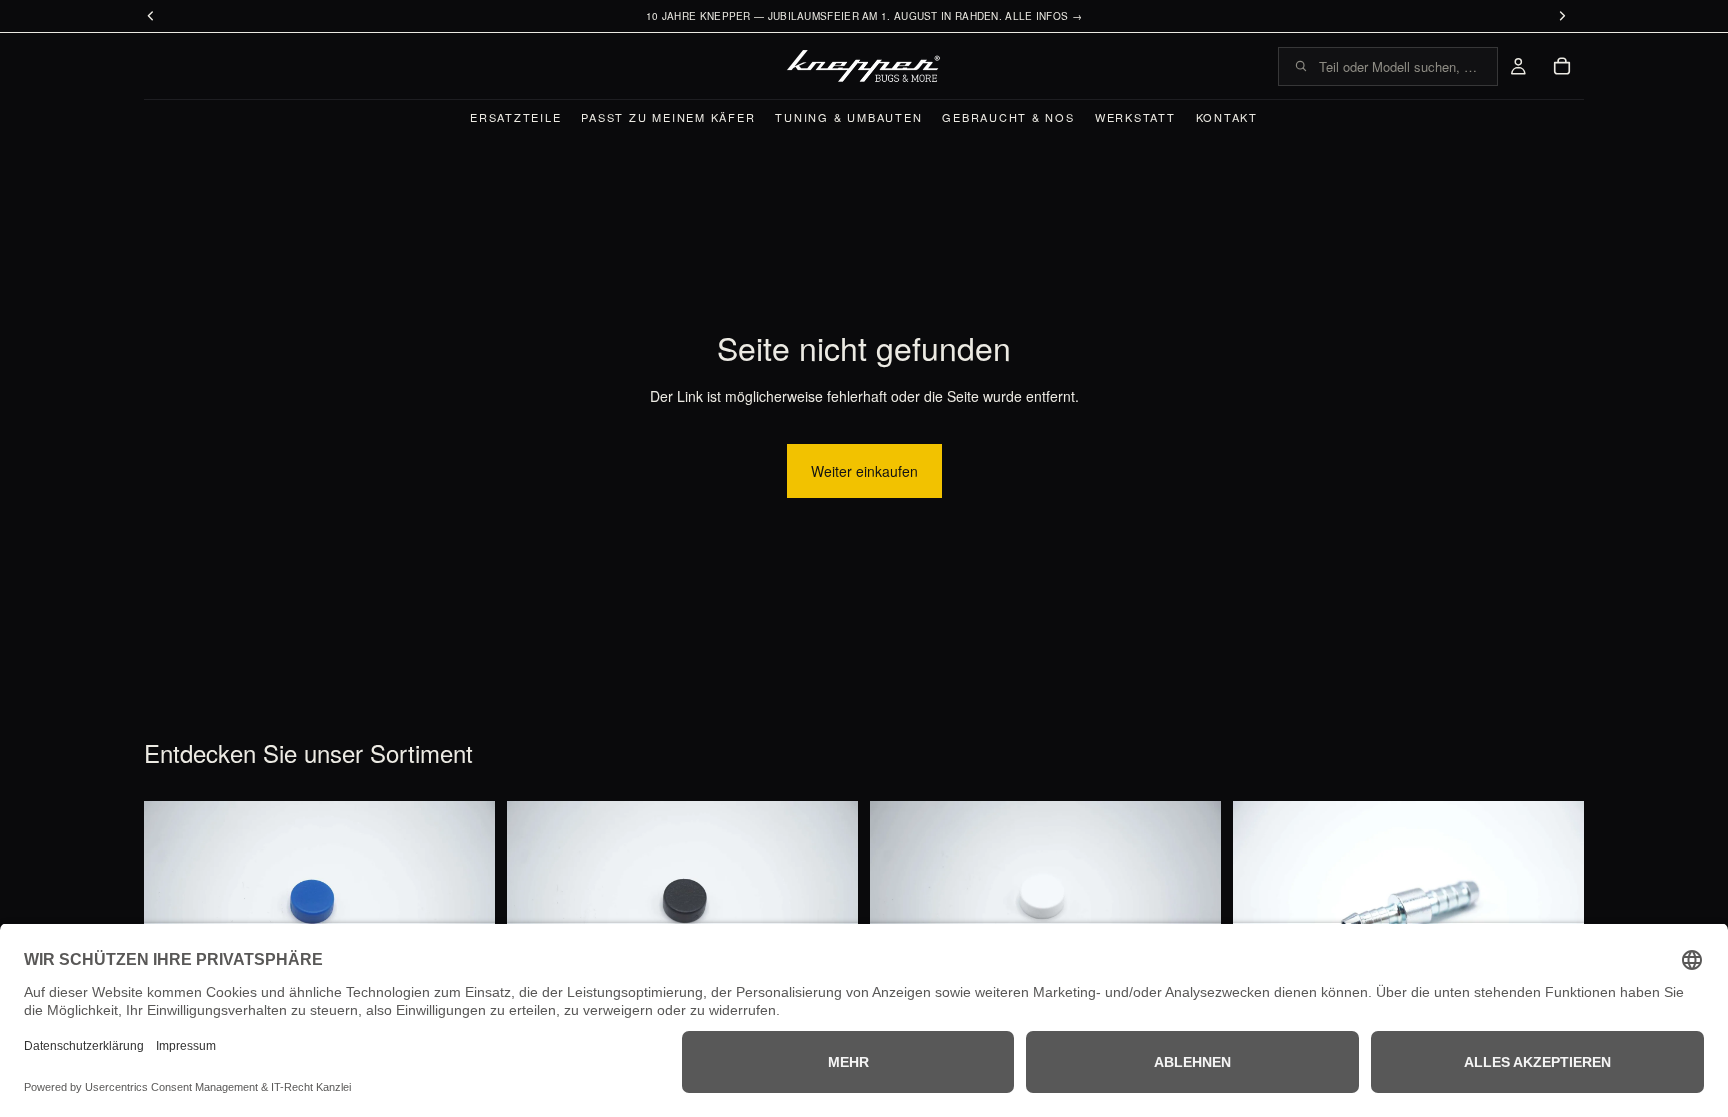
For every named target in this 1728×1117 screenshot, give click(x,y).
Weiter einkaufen (864, 471)
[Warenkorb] (1562, 66)
